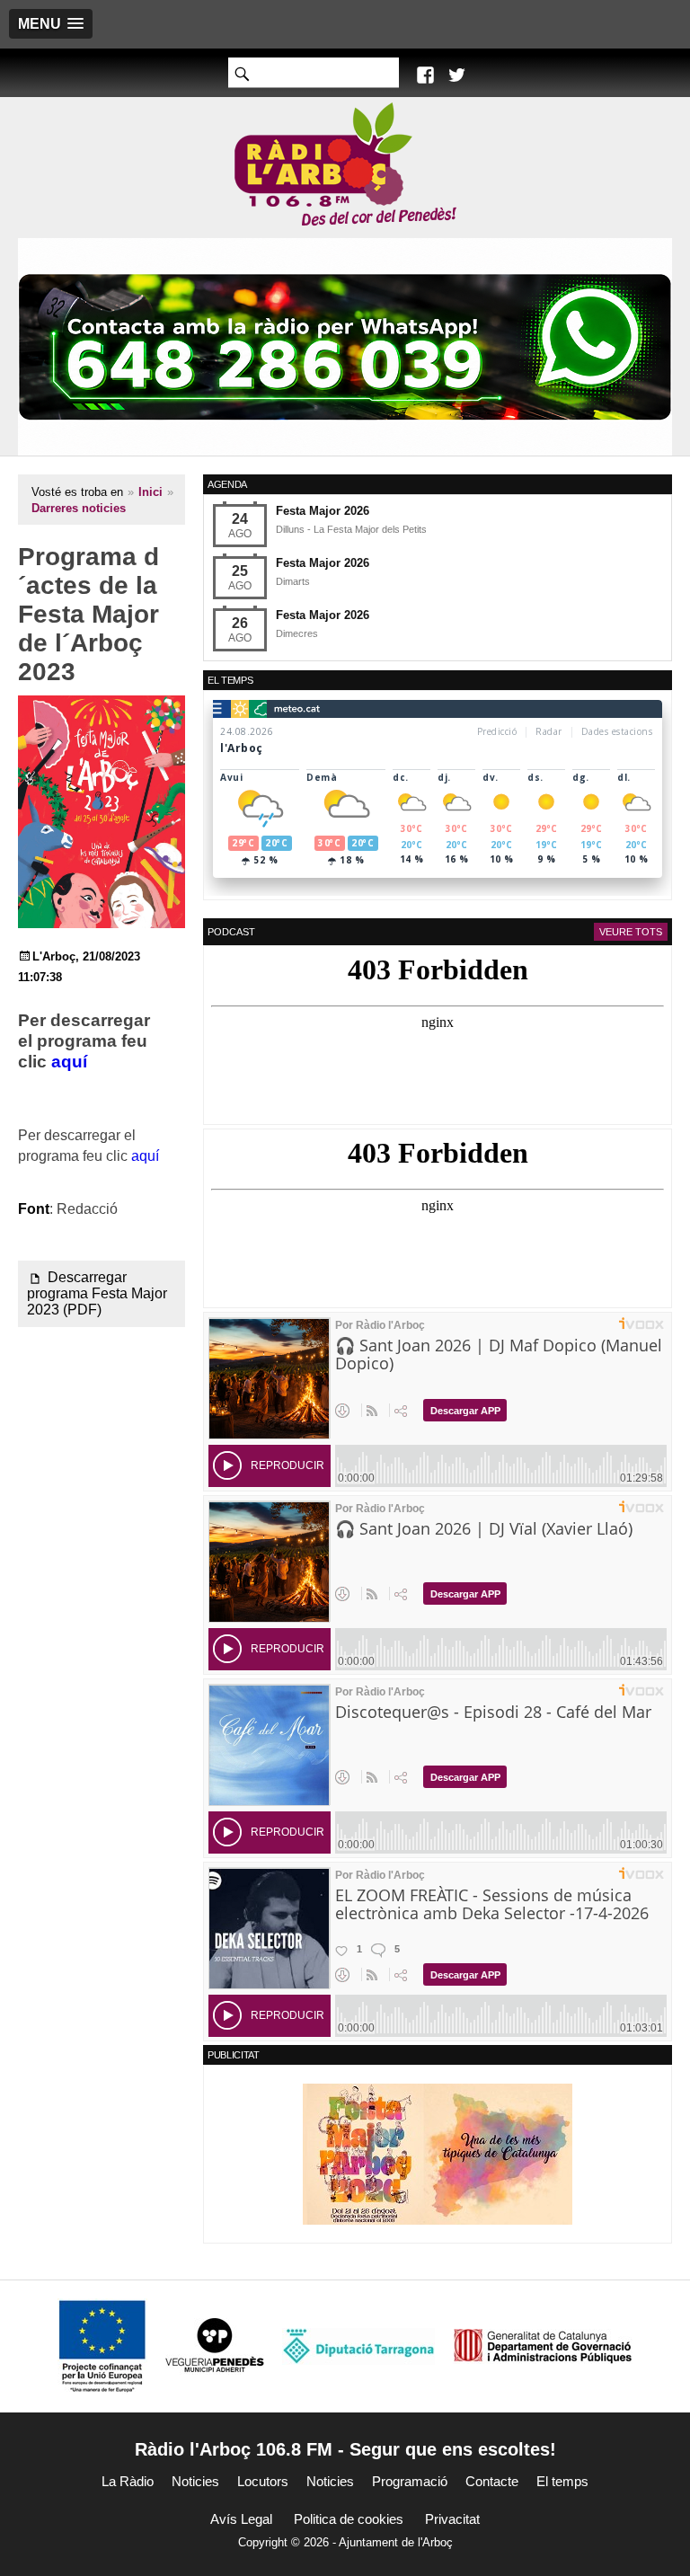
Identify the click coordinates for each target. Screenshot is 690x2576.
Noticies (195, 2481)
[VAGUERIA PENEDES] (215, 2346)
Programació (410, 2481)
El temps (562, 2481)
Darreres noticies (79, 508)
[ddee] (438, 2153)
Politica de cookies (349, 2519)
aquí (69, 1062)
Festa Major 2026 (323, 511)
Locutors (263, 2481)
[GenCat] (543, 2346)
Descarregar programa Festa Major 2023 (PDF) (97, 1293)
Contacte (492, 2481)
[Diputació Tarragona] (358, 2346)
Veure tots (631, 932)
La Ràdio (128, 2481)
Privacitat (452, 2519)
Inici (150, 492)
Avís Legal (241, 2519)
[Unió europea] (102, 2346)
